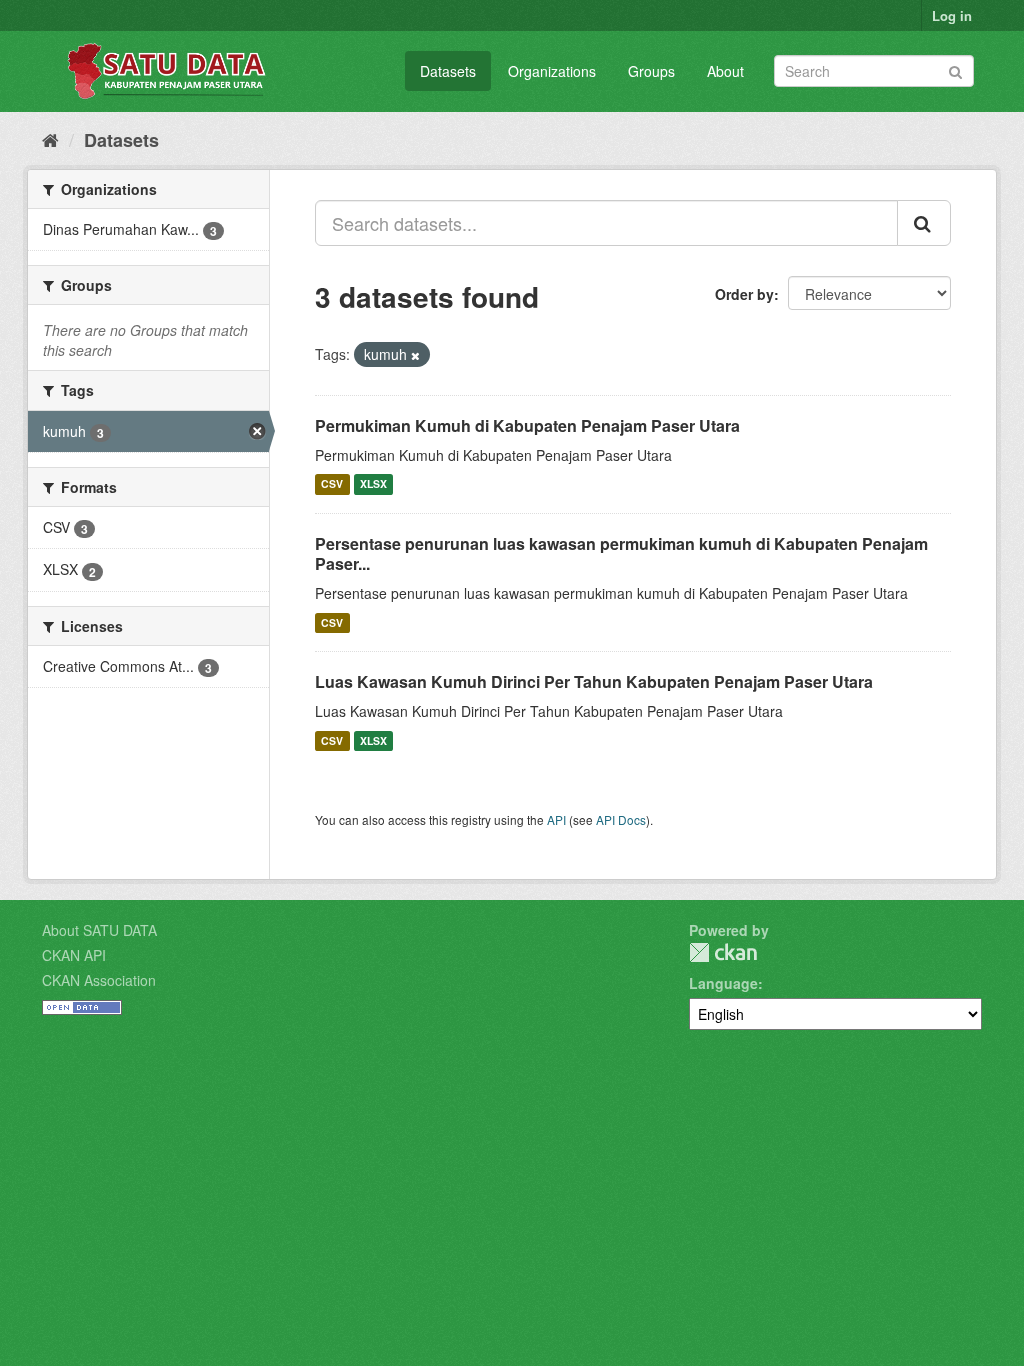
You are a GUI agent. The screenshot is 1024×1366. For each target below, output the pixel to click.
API (556, 819)
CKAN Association (99, 980)
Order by (744, 294)
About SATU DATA (99, 930)
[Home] (50, 139)
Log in (952, 15)
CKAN (723, 952)
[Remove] (415, 355)
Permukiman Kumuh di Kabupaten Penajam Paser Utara (527, 425)
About (725, 71)
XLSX (373, 484)
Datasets (448, 71)
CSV (332, 484)
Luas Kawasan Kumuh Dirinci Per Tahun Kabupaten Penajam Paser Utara (594, 681)
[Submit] (955, 69)
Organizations (552, 71)
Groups (651, 71)
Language (723, 983)
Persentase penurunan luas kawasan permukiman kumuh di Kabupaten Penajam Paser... (621, 554)
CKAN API (74, 955)
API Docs (621, 819)
